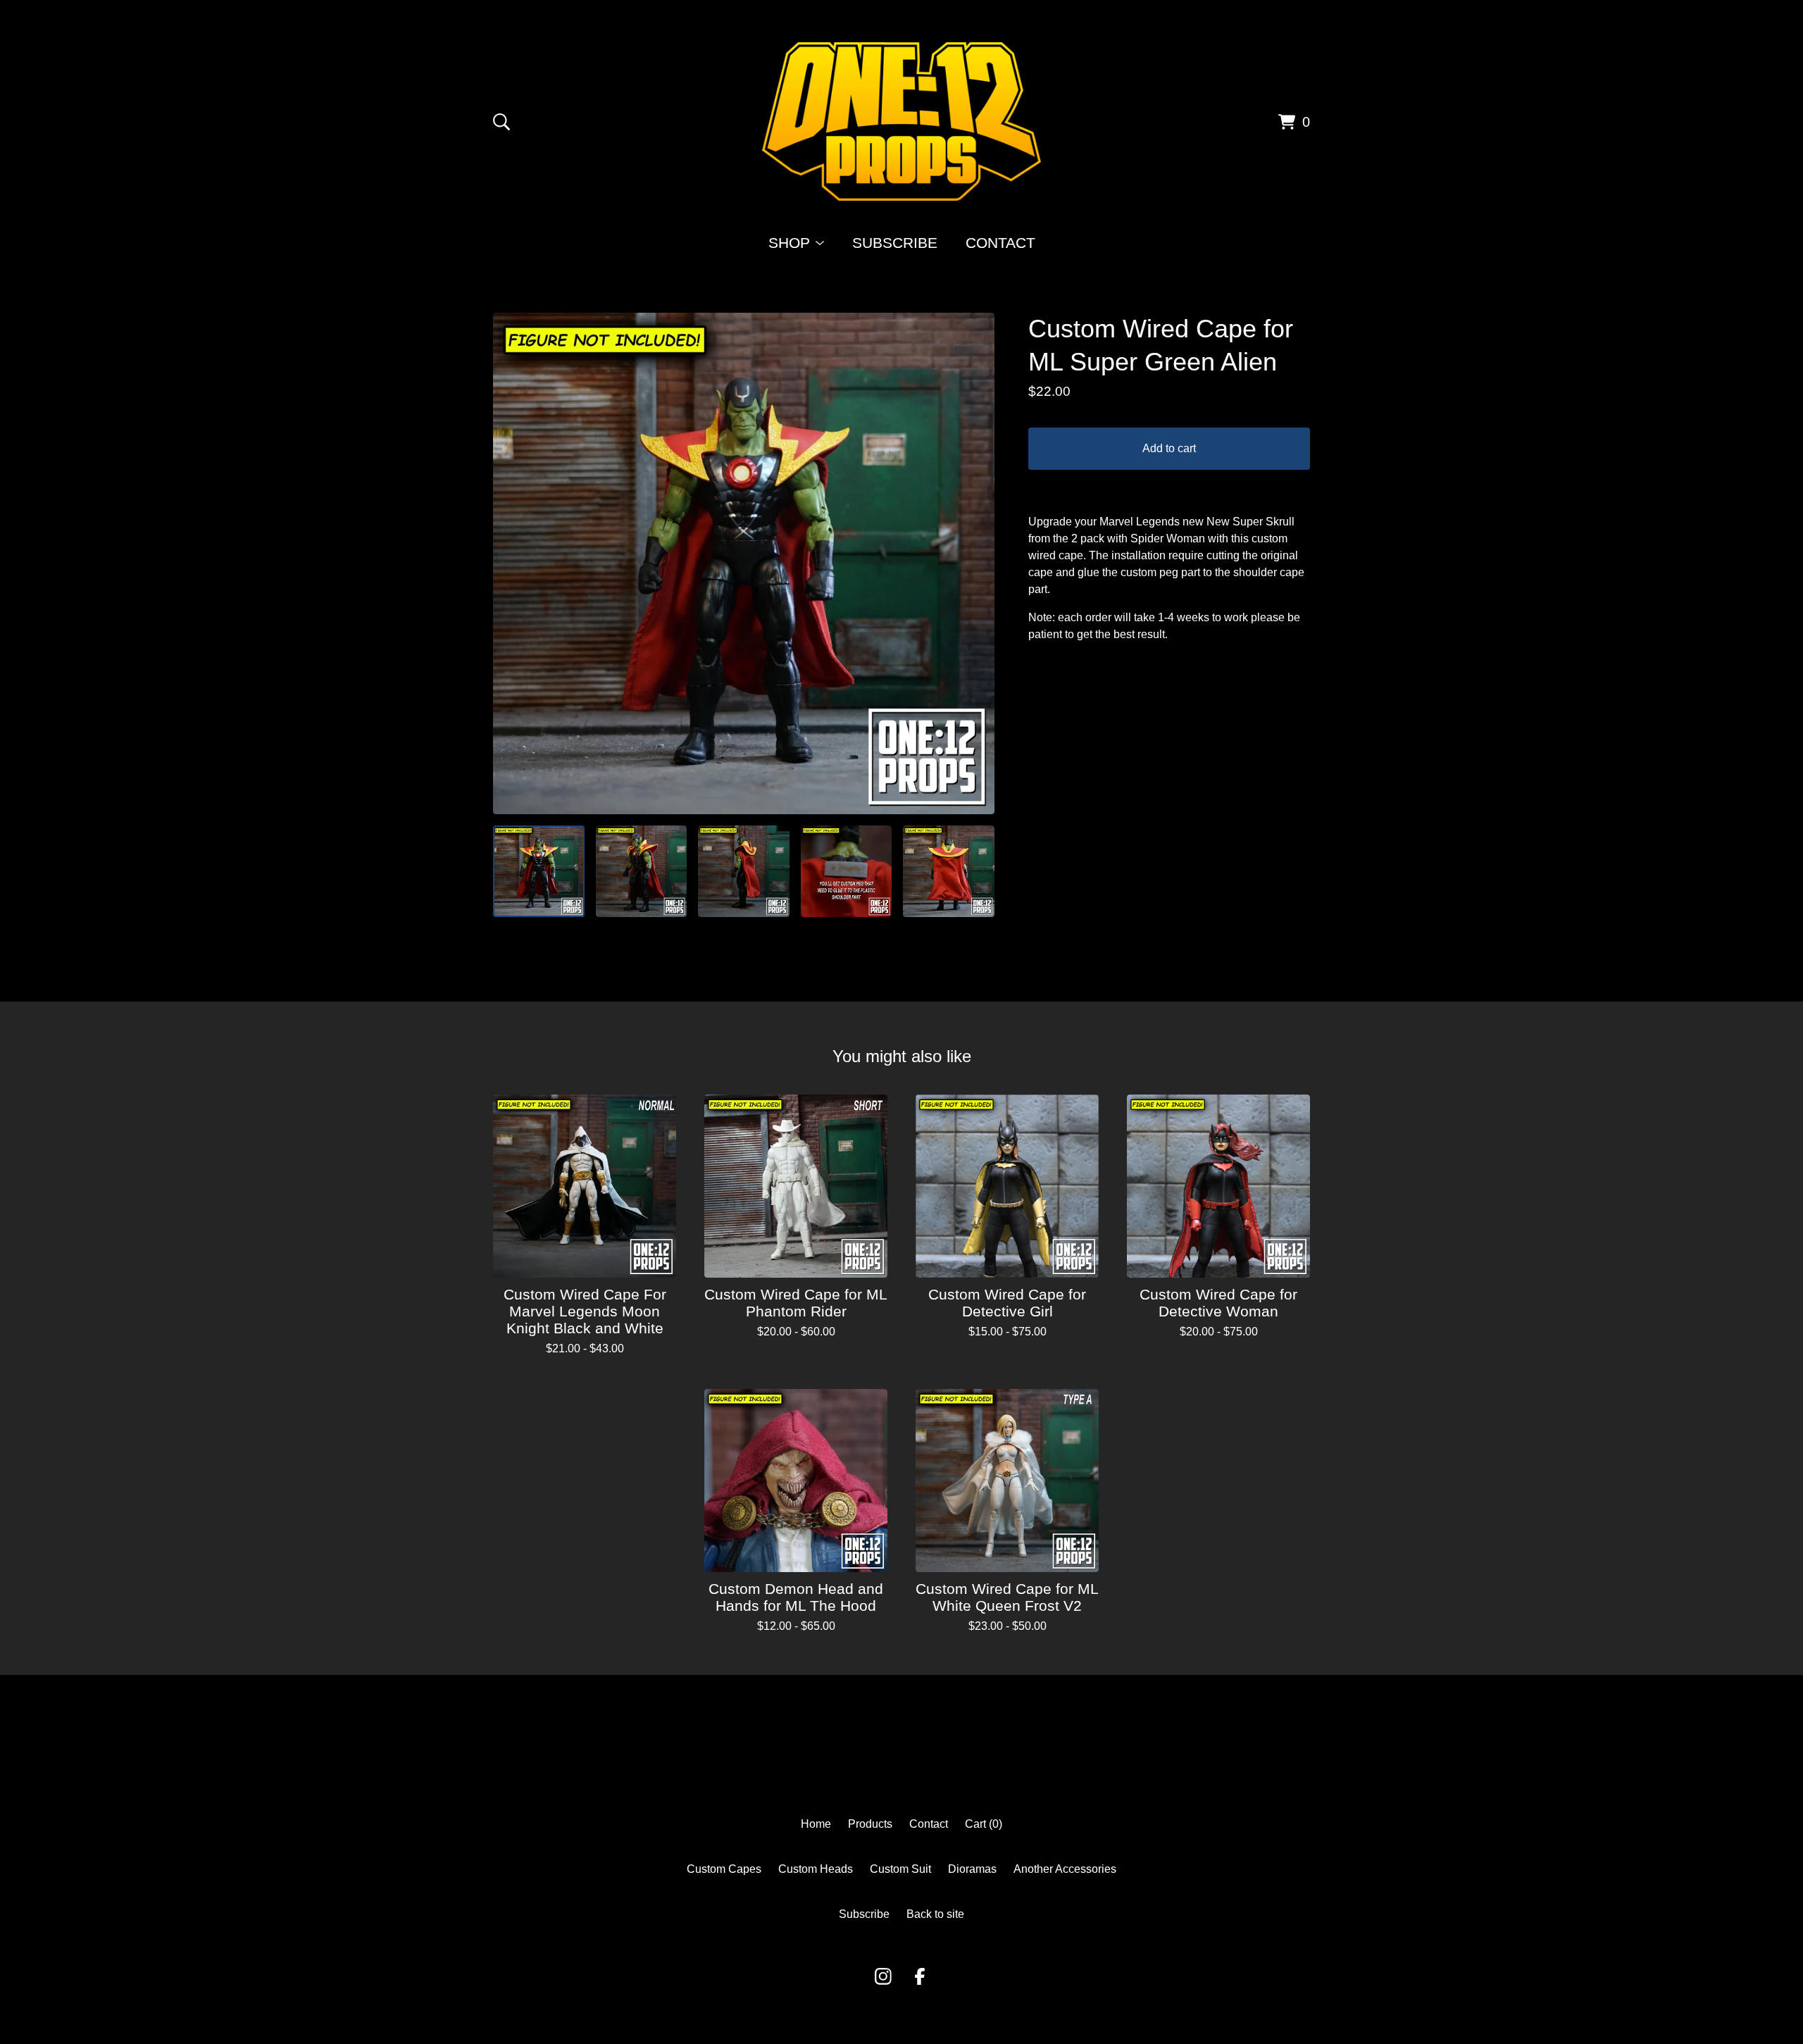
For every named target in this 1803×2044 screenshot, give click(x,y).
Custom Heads (816, 1869)
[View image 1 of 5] (539, 871)
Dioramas (972, 1869)
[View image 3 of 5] (744, 871)
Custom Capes (724, 1869)
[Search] (501, 122)
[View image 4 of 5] (847, 871)
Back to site (935, 1914)
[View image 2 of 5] (642, 871)
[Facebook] (920, 1976)
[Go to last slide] (513, 563)
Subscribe (895, 243)
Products (870, 1824)
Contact (1000, 243)
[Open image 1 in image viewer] (744, 563)
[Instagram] (883, 1976)
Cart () (984, 1824)
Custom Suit (900, 1869)
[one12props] (901, 121)
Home (816, 1824)
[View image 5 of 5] (949, 871)
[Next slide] (975, 563)
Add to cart (1169, 448)
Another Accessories (1065, 1869)
